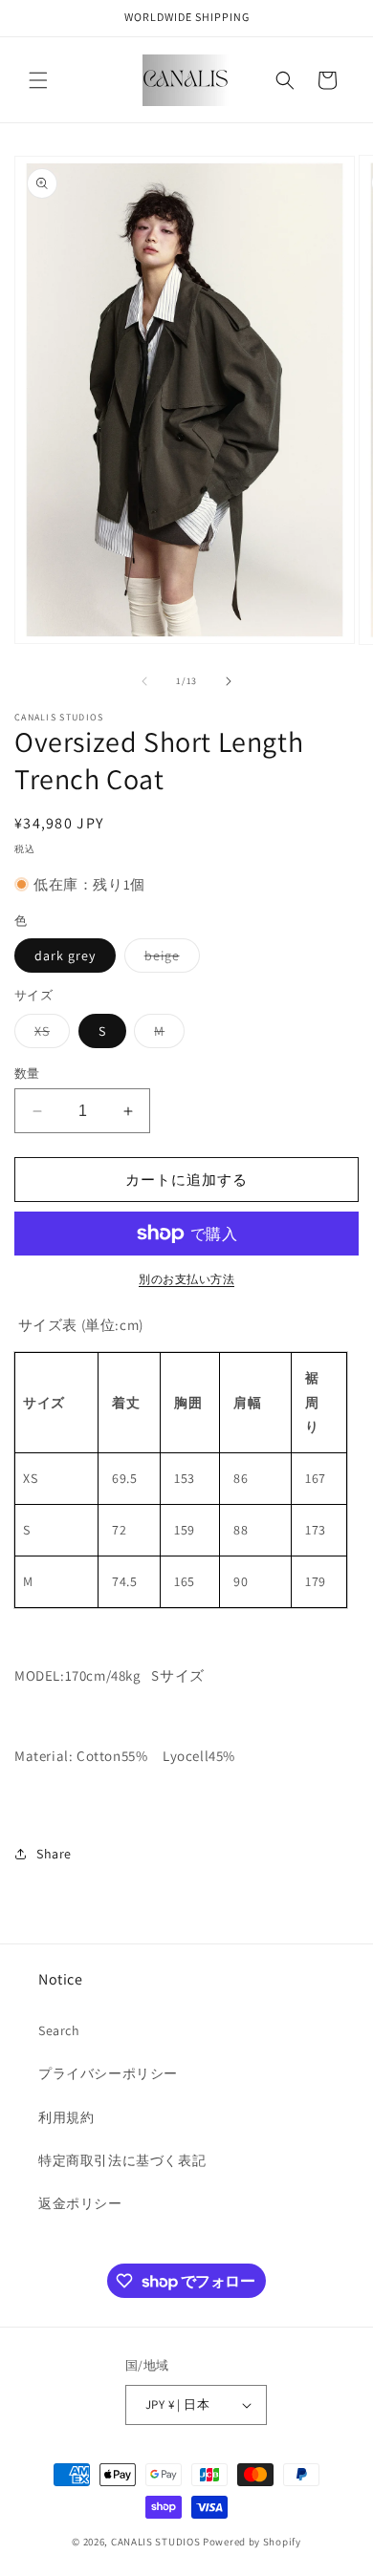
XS (49, 1035)
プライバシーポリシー (108, 2073)
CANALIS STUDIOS (156, 2542)
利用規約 (66, 2117)
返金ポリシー (80, 2203)
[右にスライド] (229, 681)
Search (59, 2030)
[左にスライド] (144, 681)
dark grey (65, 955)
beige (169, 959)
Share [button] (54, 1854)
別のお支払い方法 (186, 1279)
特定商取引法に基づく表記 (122, 2160)
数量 (27, 1073)
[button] (38, 80)
